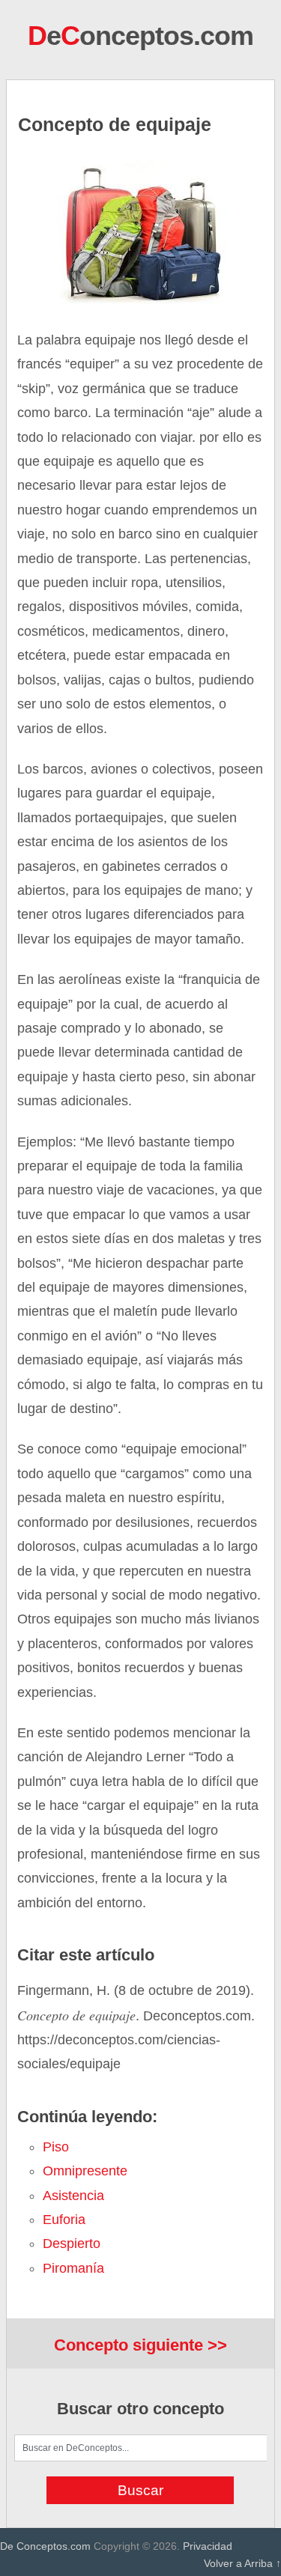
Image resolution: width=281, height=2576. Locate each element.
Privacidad (208, 2546)
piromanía (73, 2268)
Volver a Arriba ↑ (242, 2563)
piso (56, 2147)
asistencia (73, 2196)
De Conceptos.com (45, 2546)
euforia (64, 2220)
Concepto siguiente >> (140, 2345)
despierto (72, 2244)
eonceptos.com (140, 36)
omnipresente (85, 2171)
